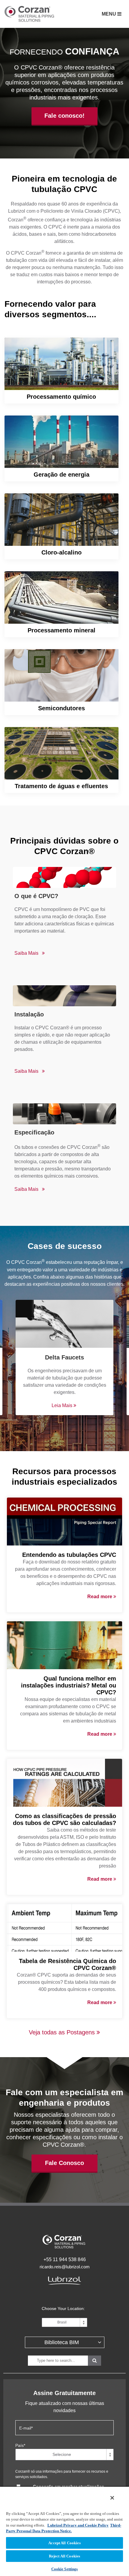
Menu (109, 14)
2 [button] (64, 1432)
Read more (100, 1597)
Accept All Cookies (64, 2543)
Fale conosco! (64, 116)
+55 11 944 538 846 (65, 2260)
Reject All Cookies (64, 2556)
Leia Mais (63, 1405)
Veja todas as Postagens (63, 2032)
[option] (64, 1360)
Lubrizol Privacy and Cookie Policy (78, 2525)
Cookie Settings (65, 2569)
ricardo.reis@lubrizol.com (65, 2267)
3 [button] (73, 1432)
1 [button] (55, 1432)
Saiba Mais (61, 371)
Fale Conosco (64, 2163)
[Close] (112, 2498)
